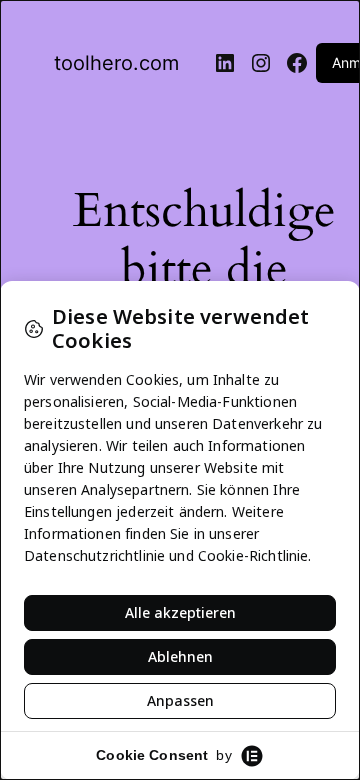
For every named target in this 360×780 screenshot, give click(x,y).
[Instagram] (261, 63)
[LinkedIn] (225, 63)
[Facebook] (297, 63)
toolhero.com (116, 63)
